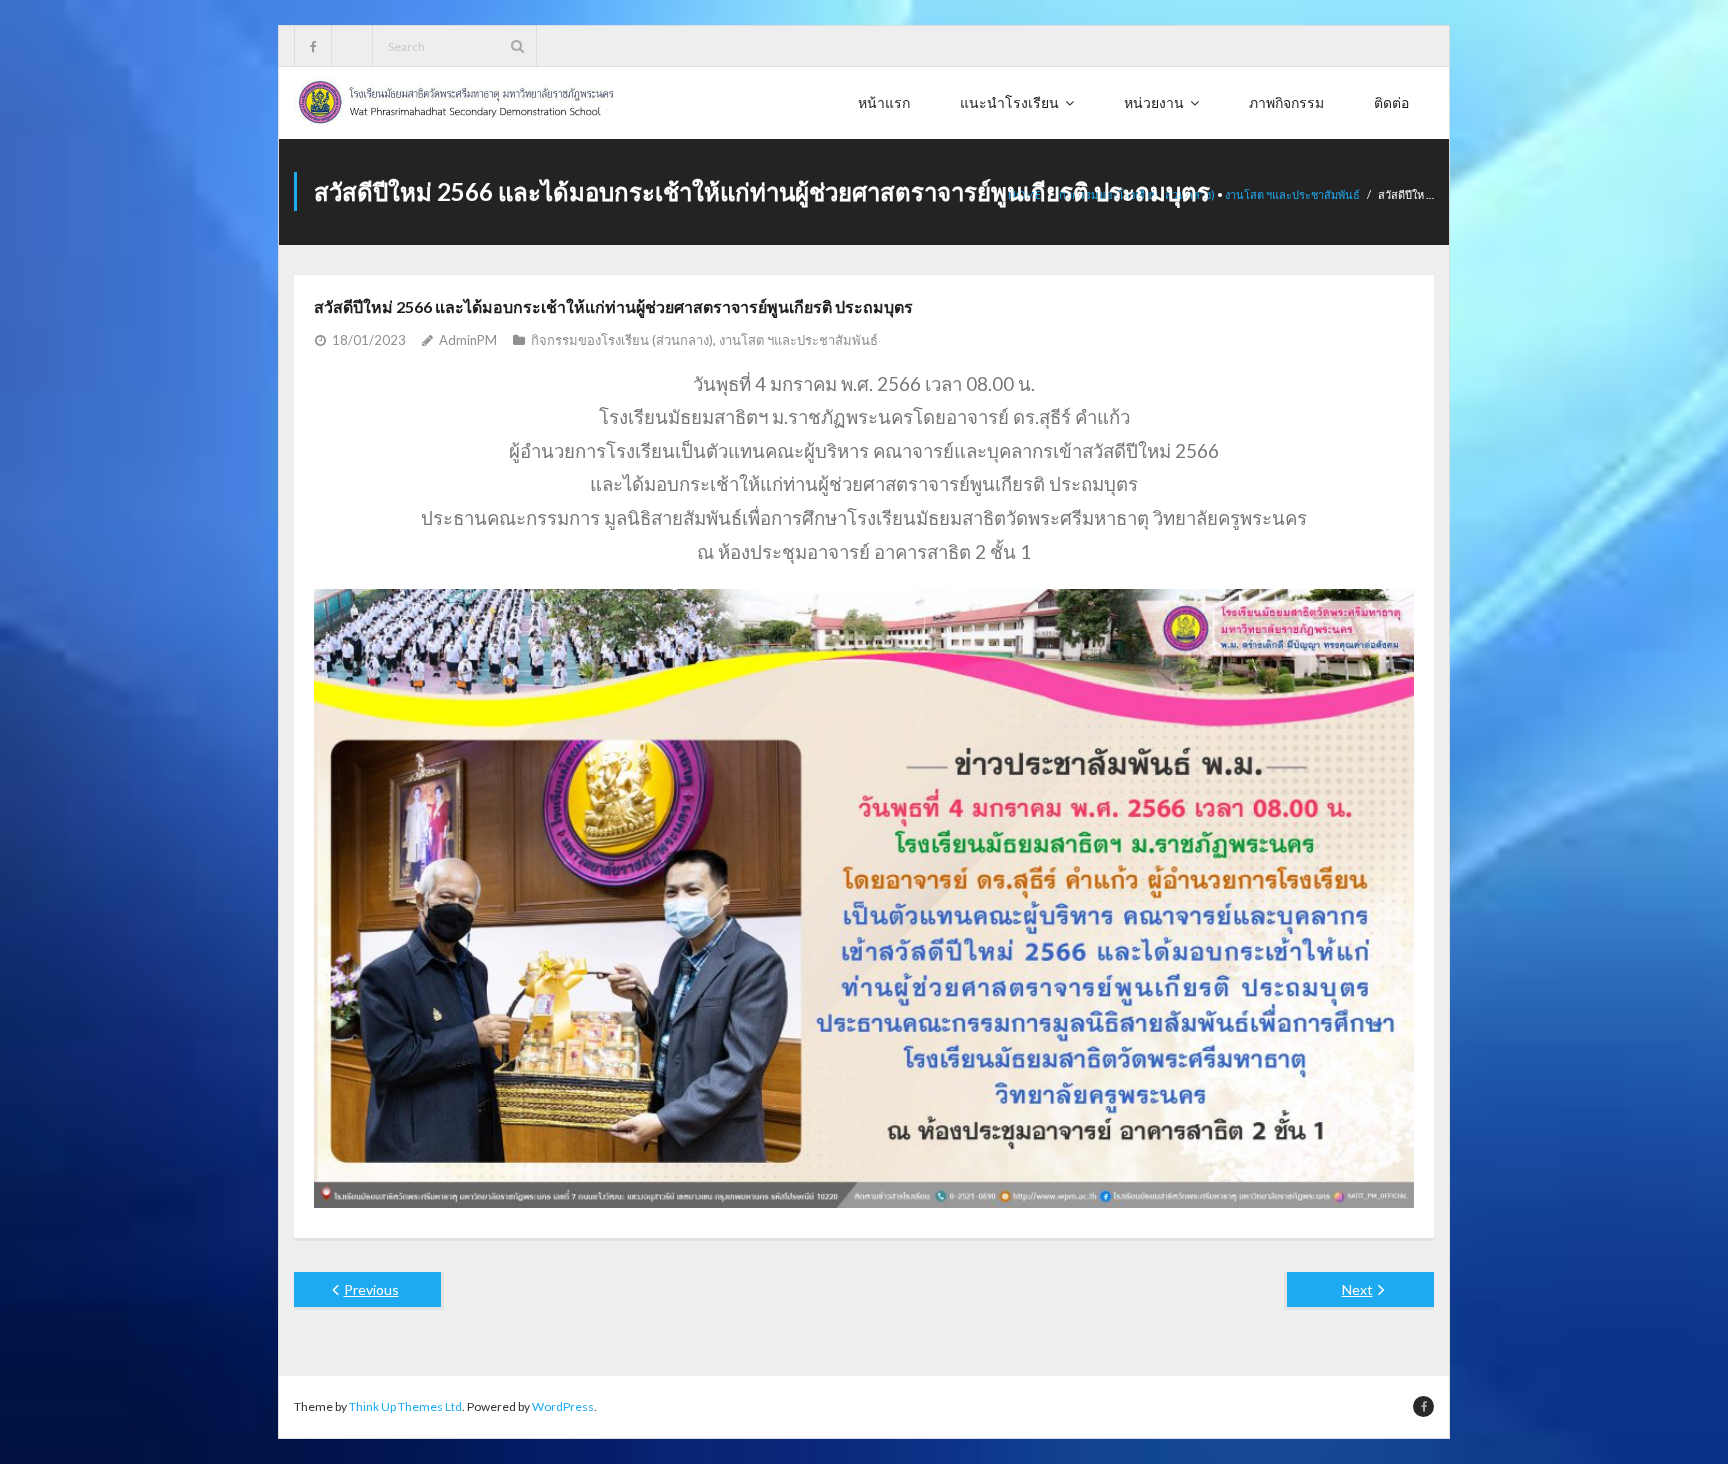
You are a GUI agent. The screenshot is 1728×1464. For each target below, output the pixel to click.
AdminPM (468, 340)
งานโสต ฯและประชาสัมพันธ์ (1292, 194)
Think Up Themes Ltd (405, 1406)
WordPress (563, 1406)
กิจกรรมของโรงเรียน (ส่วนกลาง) (622, 340)
